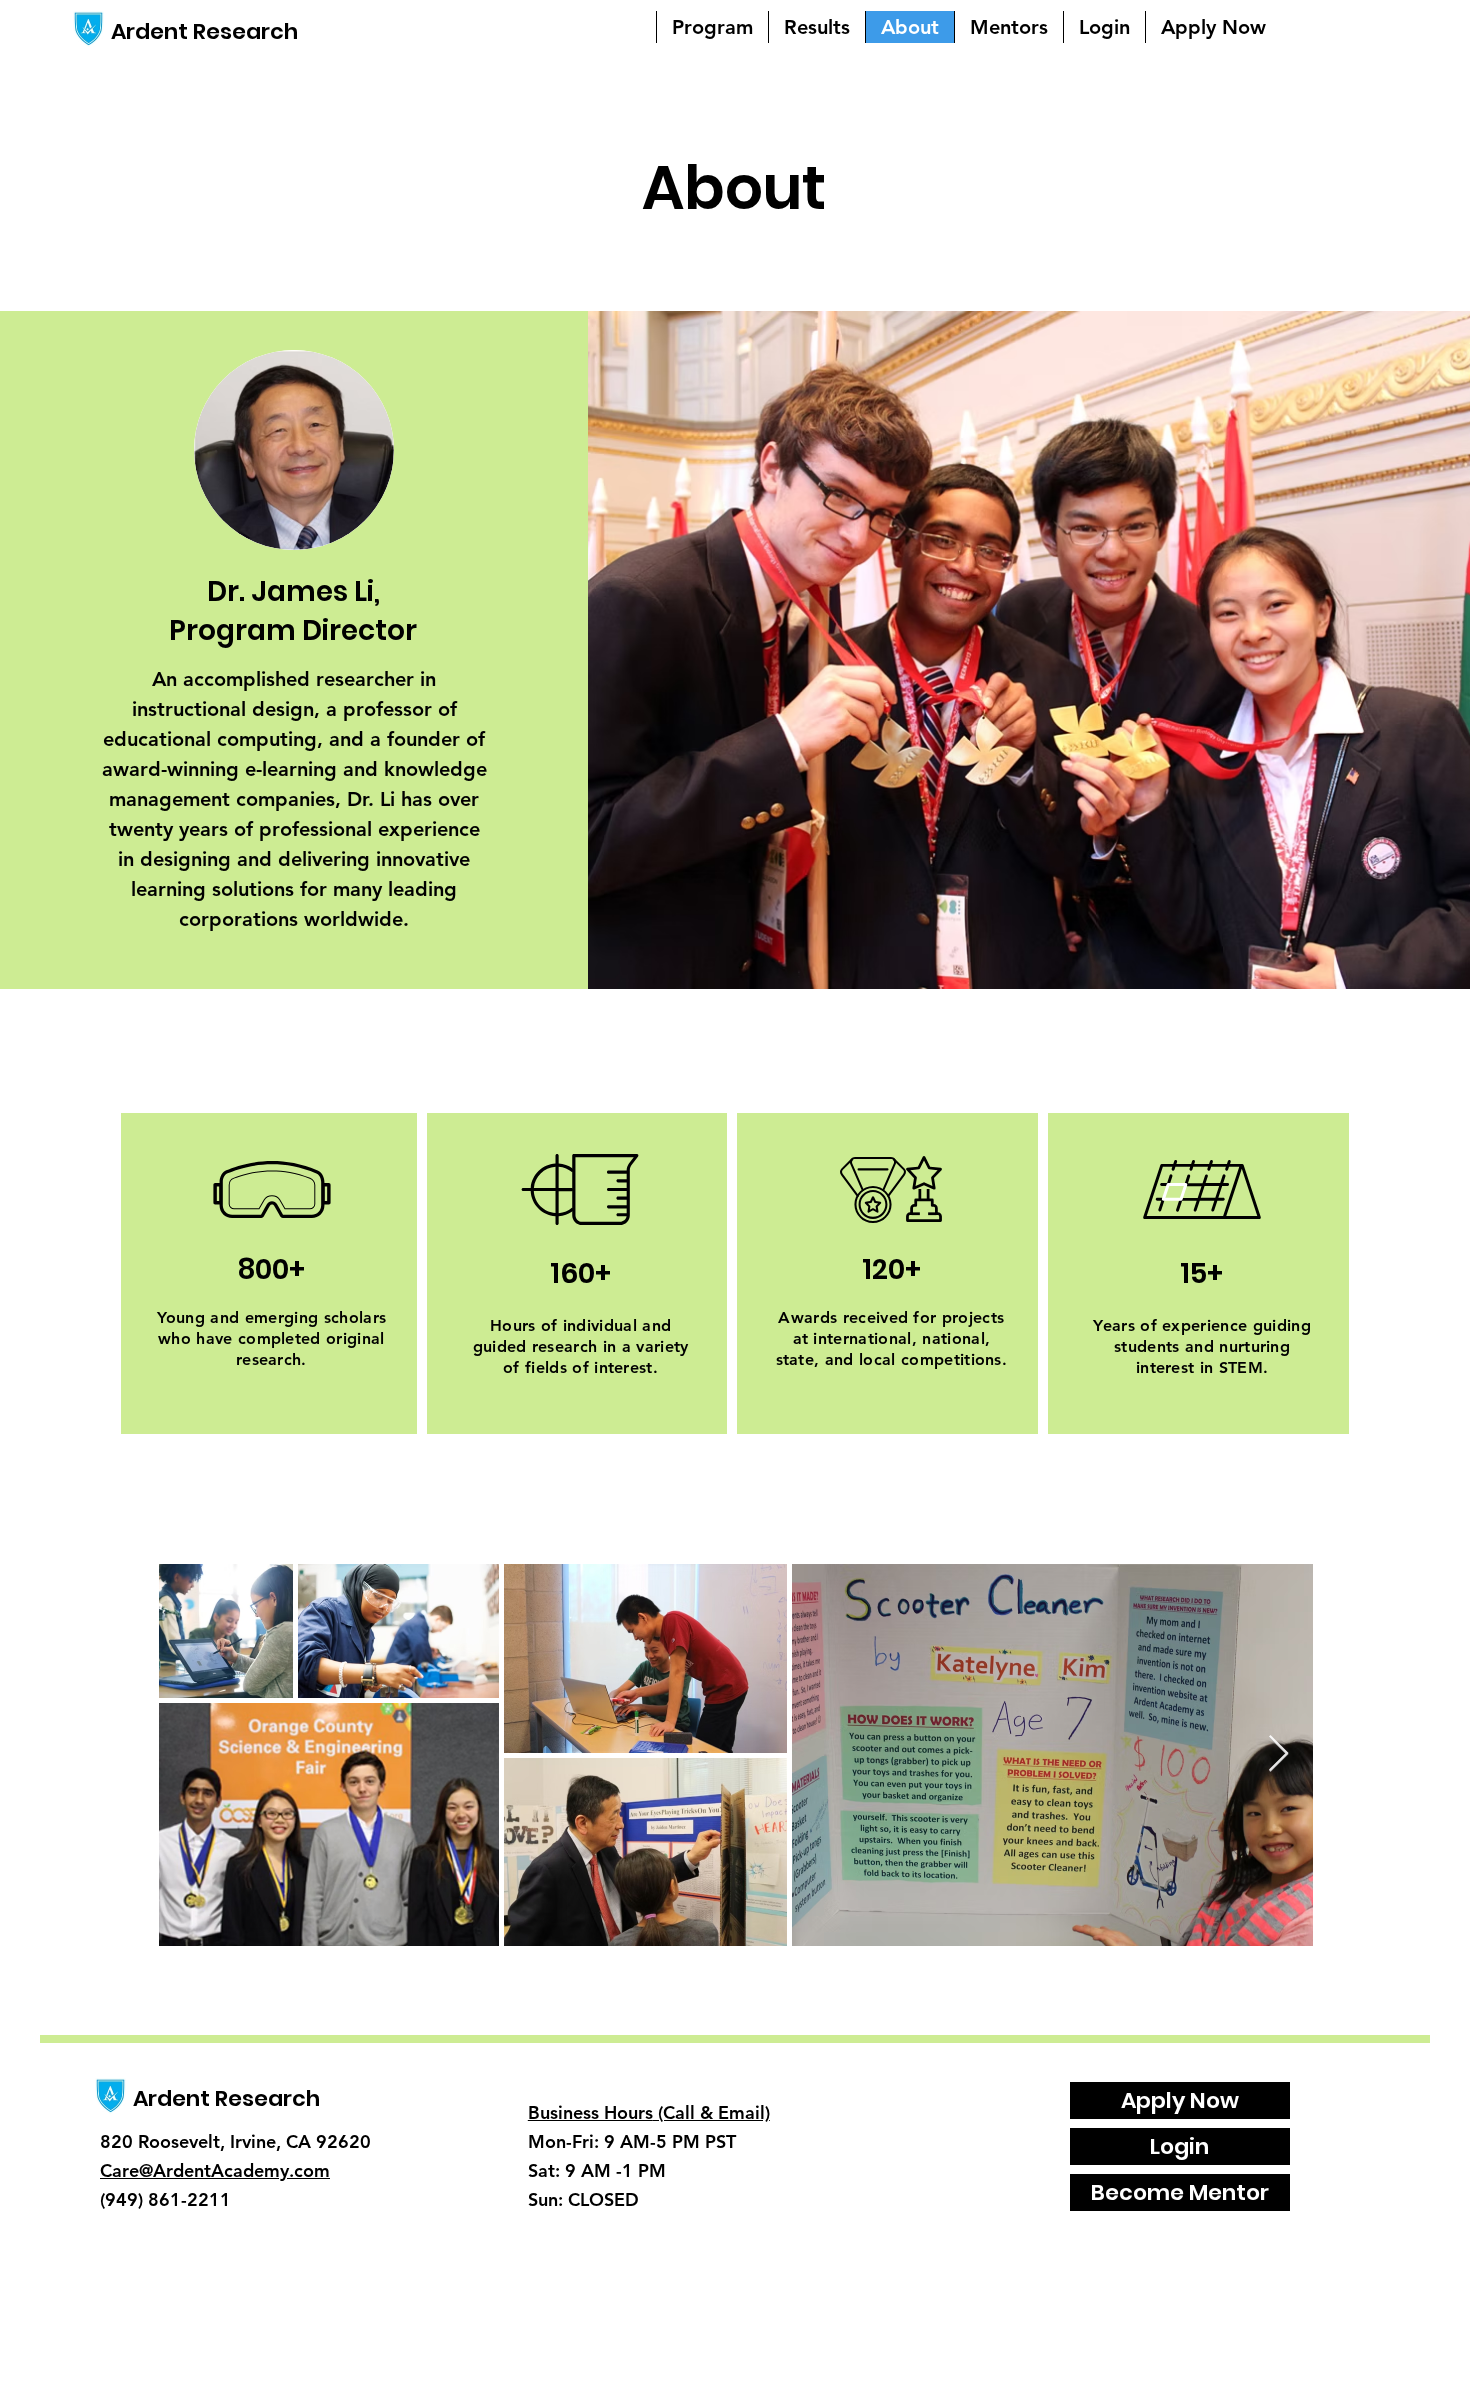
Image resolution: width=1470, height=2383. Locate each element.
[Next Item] (1278, 1754)
